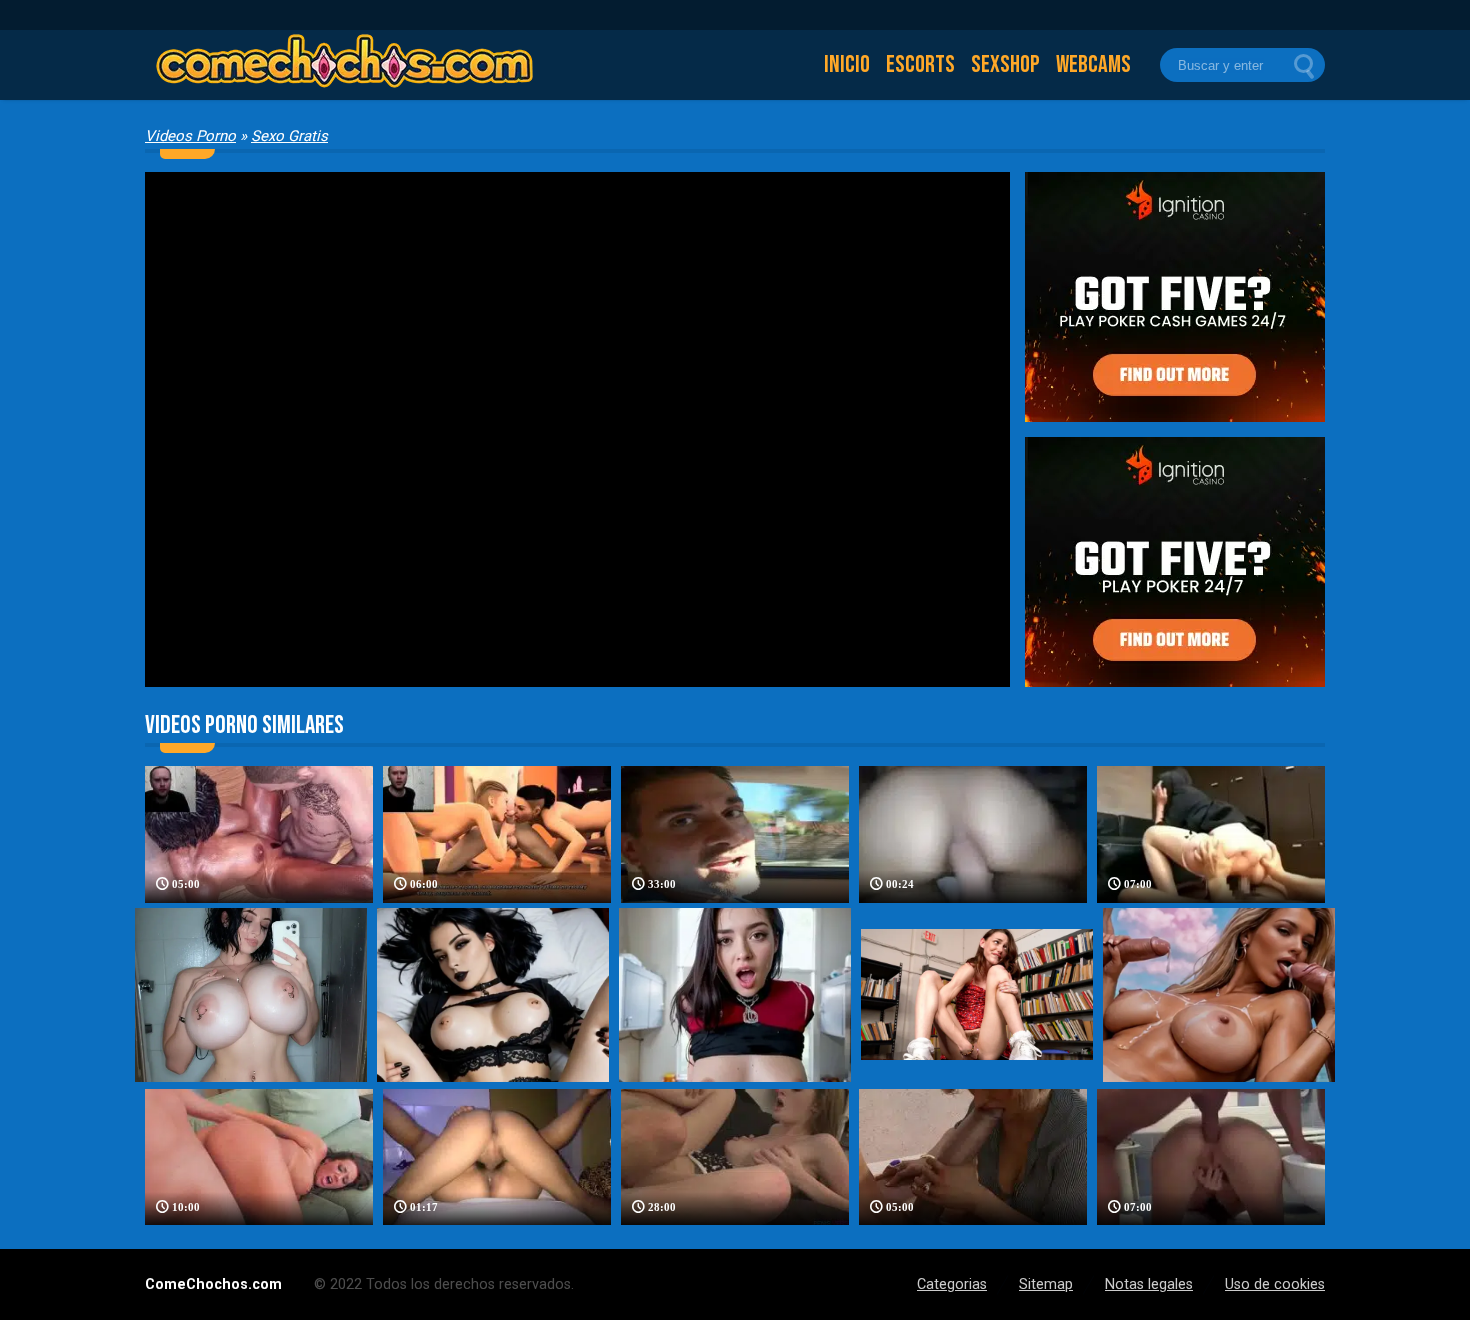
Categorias (952, 1284)
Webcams (1093, 64)
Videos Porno (190, 136)
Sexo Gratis (289, 136)
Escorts (920, 64)
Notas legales (1149, 1284)
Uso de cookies (1275, 1284)
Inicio (847, 64)
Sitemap (1046, 1284)
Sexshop (1005, 64)
